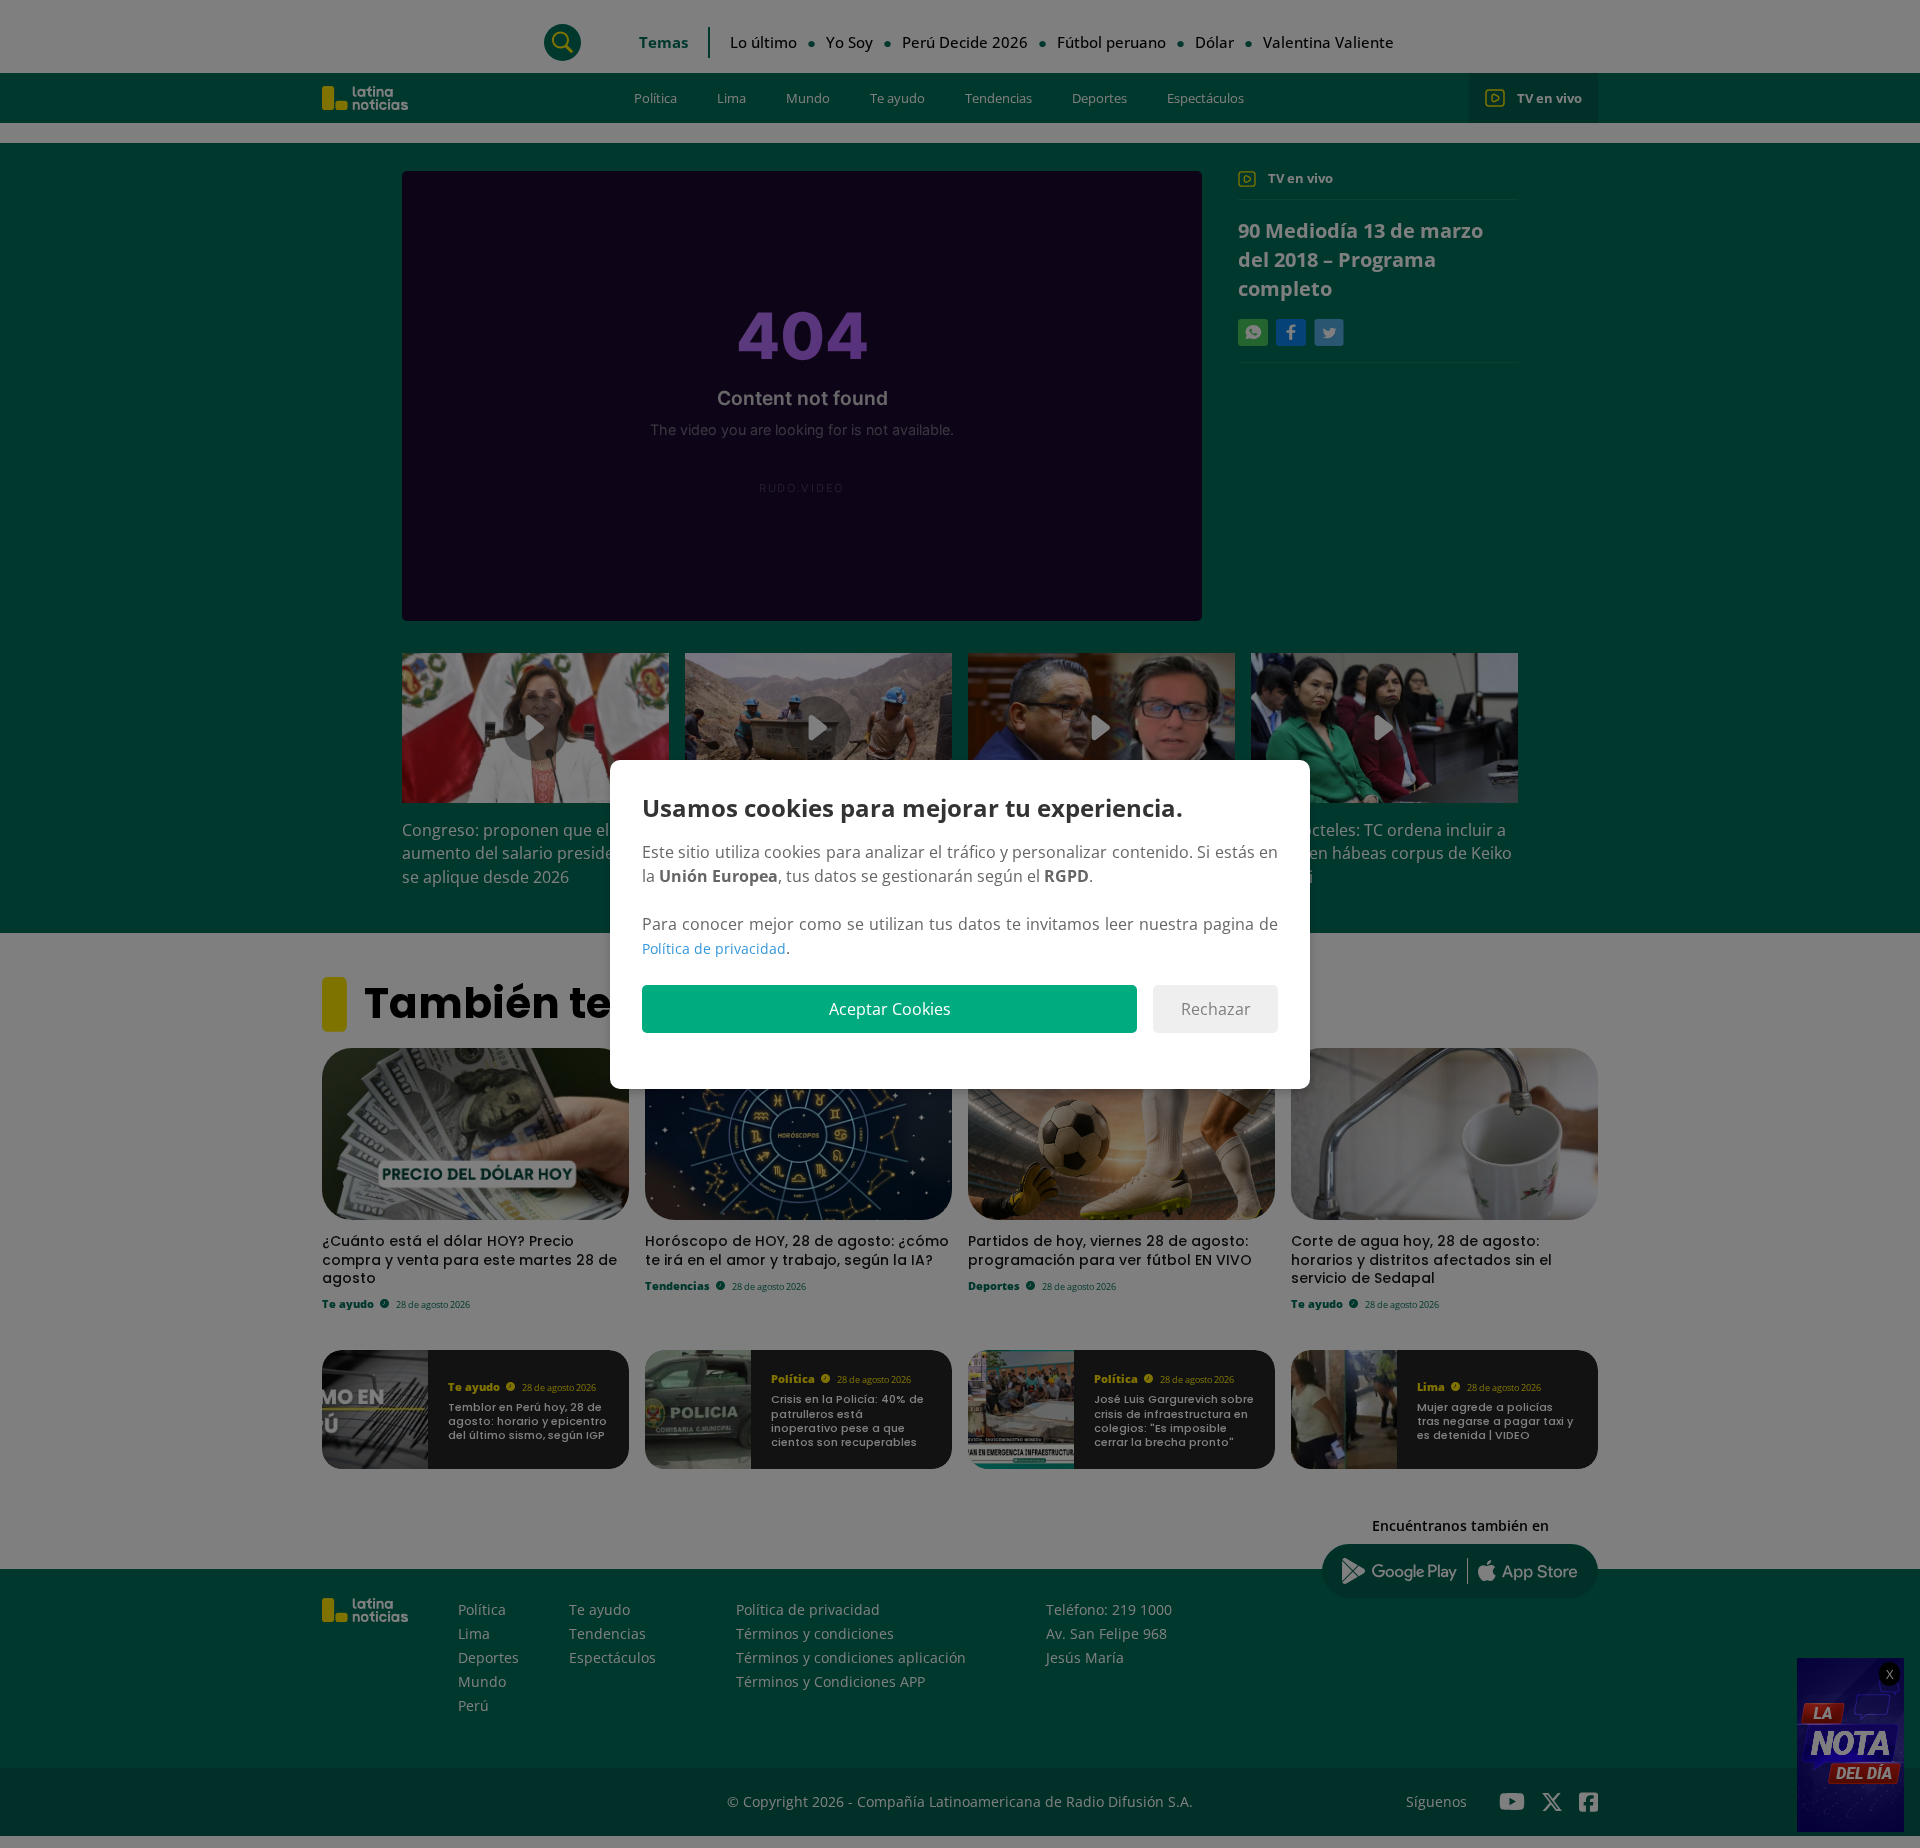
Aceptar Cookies (890, 1009)
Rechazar (1216, 1009)
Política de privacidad (714, 948)
